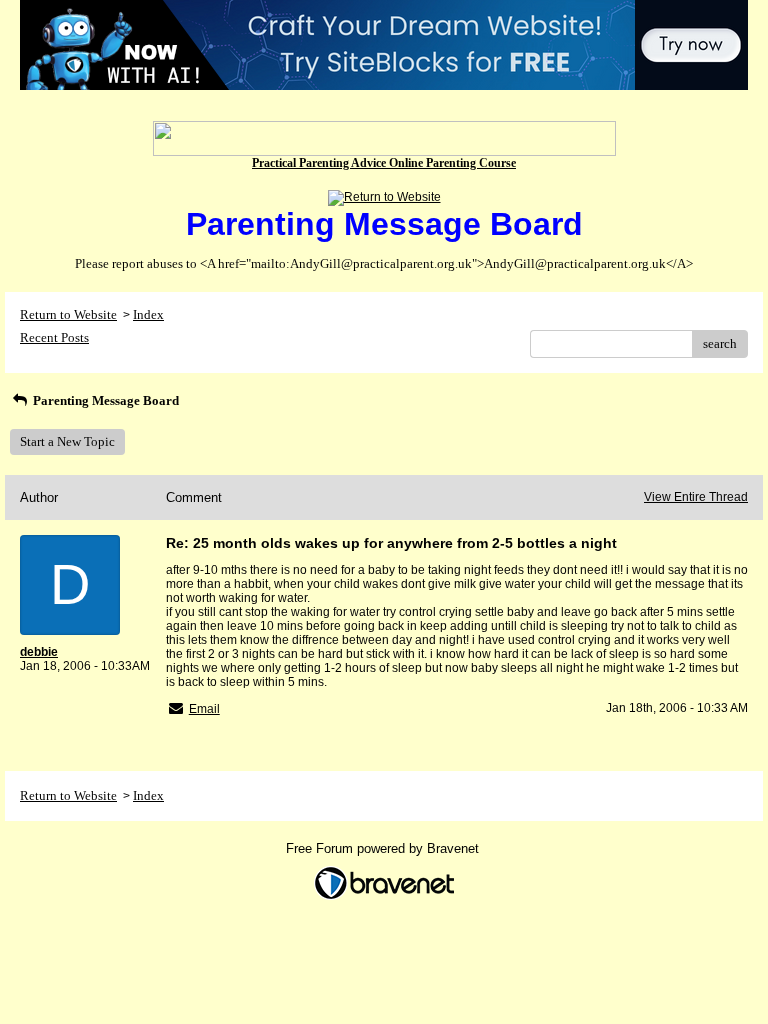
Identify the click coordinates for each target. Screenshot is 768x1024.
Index (148, 314)
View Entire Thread (696, 497)
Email (204, 709)
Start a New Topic (67, 441)
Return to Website (68, 314)
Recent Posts (54, 337)
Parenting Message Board (104, 400)
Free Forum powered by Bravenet (384, 848)
